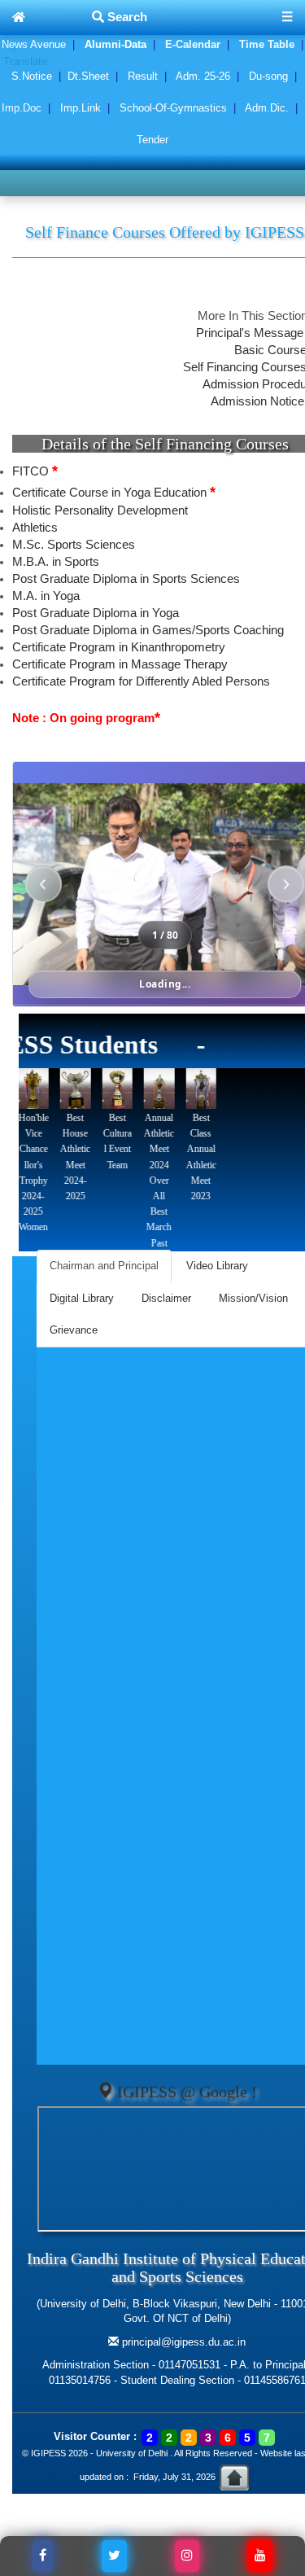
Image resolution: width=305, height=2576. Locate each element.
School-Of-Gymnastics (173, 108)
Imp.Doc (22, 108)
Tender (152, 140)
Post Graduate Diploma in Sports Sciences (126, 579)
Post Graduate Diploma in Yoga (96, 613)
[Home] (19, 18)
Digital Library (82, 1298)
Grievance (74, 1330)
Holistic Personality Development (100, 510)
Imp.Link (81, 108)
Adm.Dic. (267, 108)
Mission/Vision (253, 1298)
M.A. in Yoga (46, 596)
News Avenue (34, 44)
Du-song (268, 76)
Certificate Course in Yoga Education (114, 493)
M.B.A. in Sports (56, 562)
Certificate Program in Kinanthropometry (119, 647)
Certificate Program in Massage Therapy (120, 664)
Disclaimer (166, 1298)
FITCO (35, 471)
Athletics (35, 528)
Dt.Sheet (88, 76)
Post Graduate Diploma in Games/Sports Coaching (148, 630)
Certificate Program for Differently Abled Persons (141, 681)
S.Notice (32, 76)
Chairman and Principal (104, 1266)
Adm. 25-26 (203, 76)
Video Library (217, 1266)
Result (143, 76)
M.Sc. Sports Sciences (74, 545)
